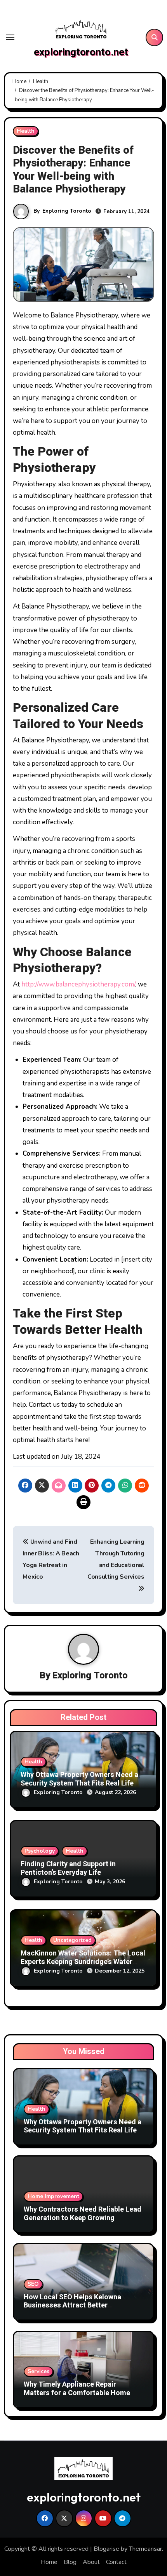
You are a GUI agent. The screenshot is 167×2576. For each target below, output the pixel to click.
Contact (116, 2562)
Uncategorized (72, 1940)
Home (49, 2562)
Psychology (40, 1851)
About (91, 2562)
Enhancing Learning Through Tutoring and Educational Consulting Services (116, 1559)
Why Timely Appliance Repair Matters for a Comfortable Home (77, 2389)
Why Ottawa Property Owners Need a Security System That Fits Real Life (79, 1779)
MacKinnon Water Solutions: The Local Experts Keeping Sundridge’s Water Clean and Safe (83, 1962)
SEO (33, 2284)
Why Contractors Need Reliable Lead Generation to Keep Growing (83, 2214)
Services (38, 2371)
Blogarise (106, 2549)
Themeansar (145, 2549)
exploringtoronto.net (81, 52)
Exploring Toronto (67, 211)
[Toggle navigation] (10, 37)
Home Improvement (53, 2196)
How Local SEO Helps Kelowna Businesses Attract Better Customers (72, 2306)
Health (26, 131)
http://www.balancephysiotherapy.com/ (78, 984)
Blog (70, 2562)
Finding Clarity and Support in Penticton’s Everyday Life (68, 1868)
